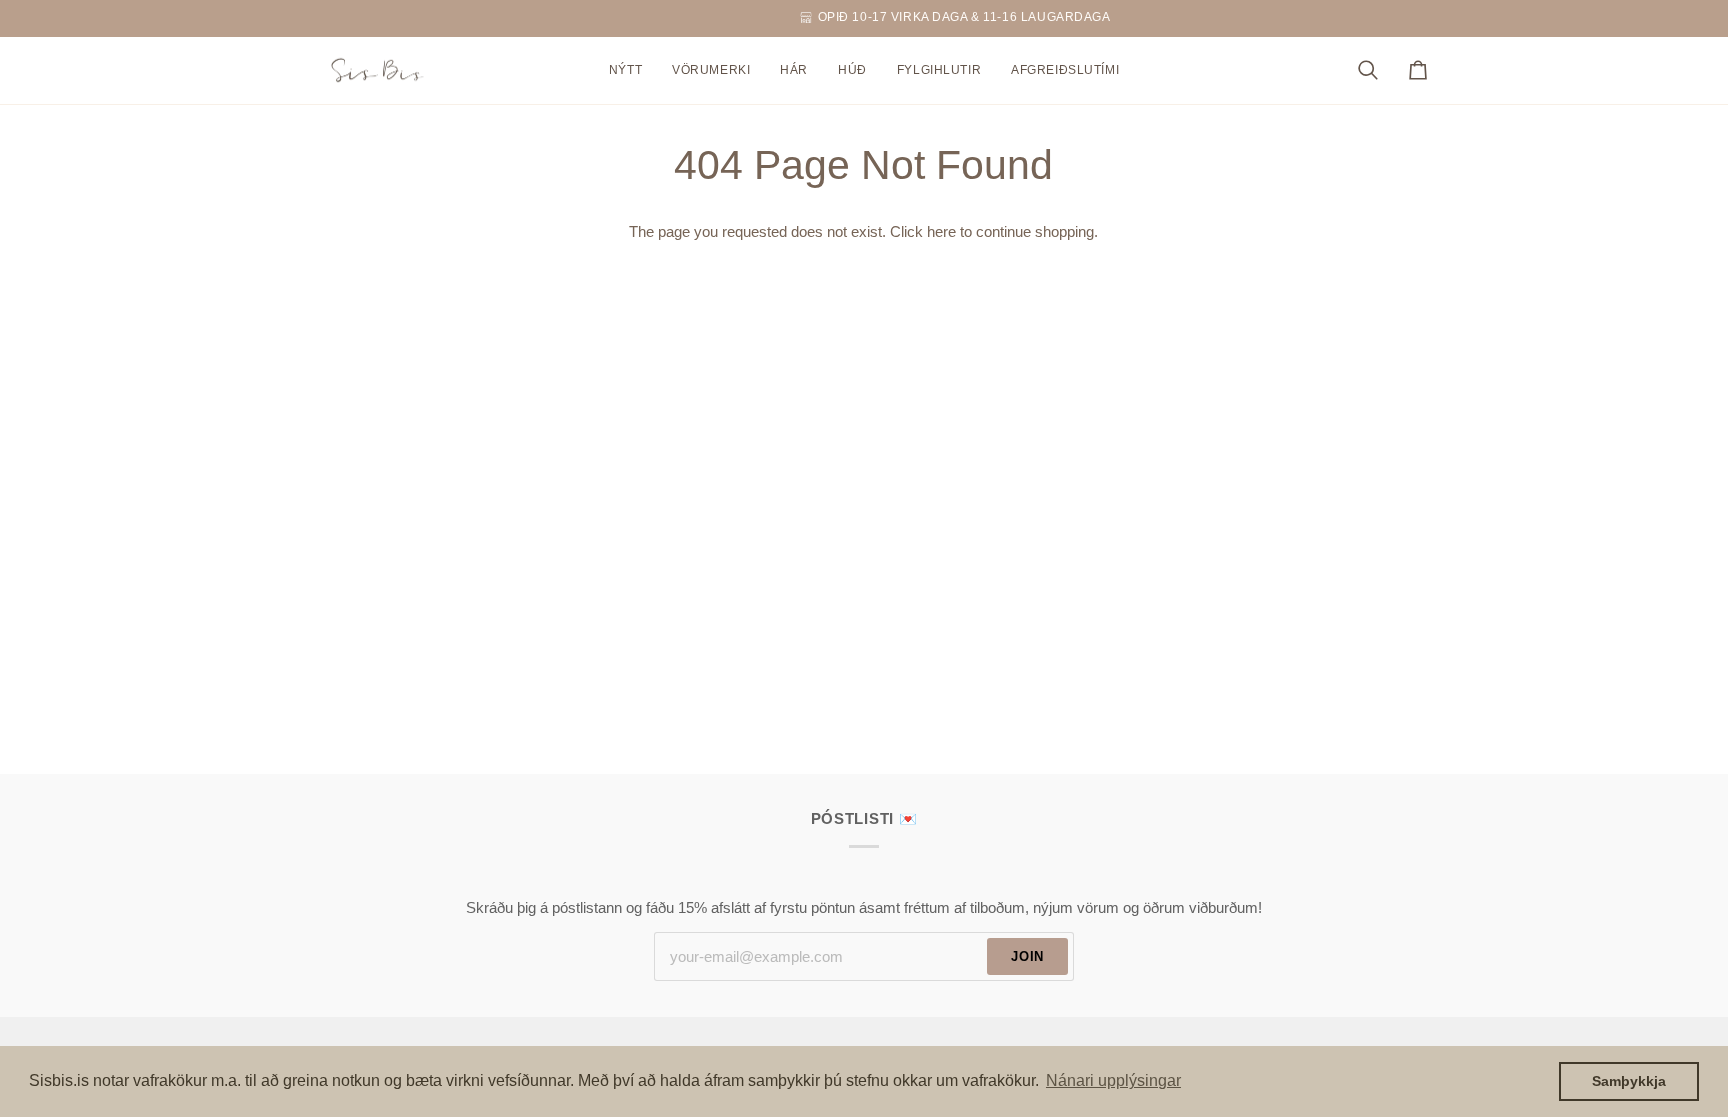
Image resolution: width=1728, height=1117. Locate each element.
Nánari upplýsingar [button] (1113, 1080)
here (941, 232)
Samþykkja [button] (1629, 1081)
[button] (711, 71)
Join (1027, 956)
